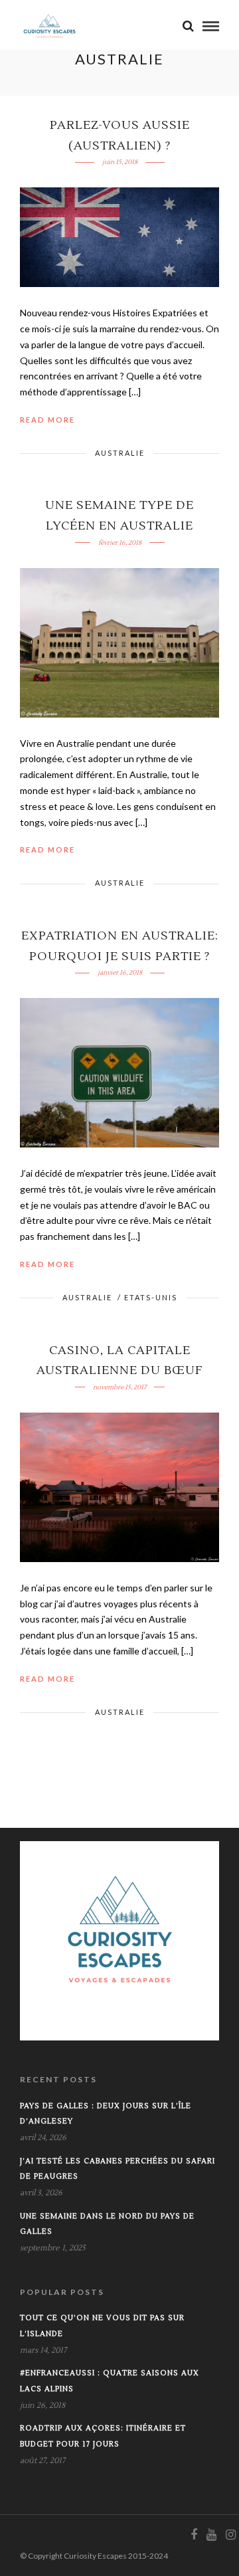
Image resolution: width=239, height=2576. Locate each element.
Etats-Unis (151, 1297)
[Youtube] (211, 2535)
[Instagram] (230, 2535)
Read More (47, 420)
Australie (120, 453)
